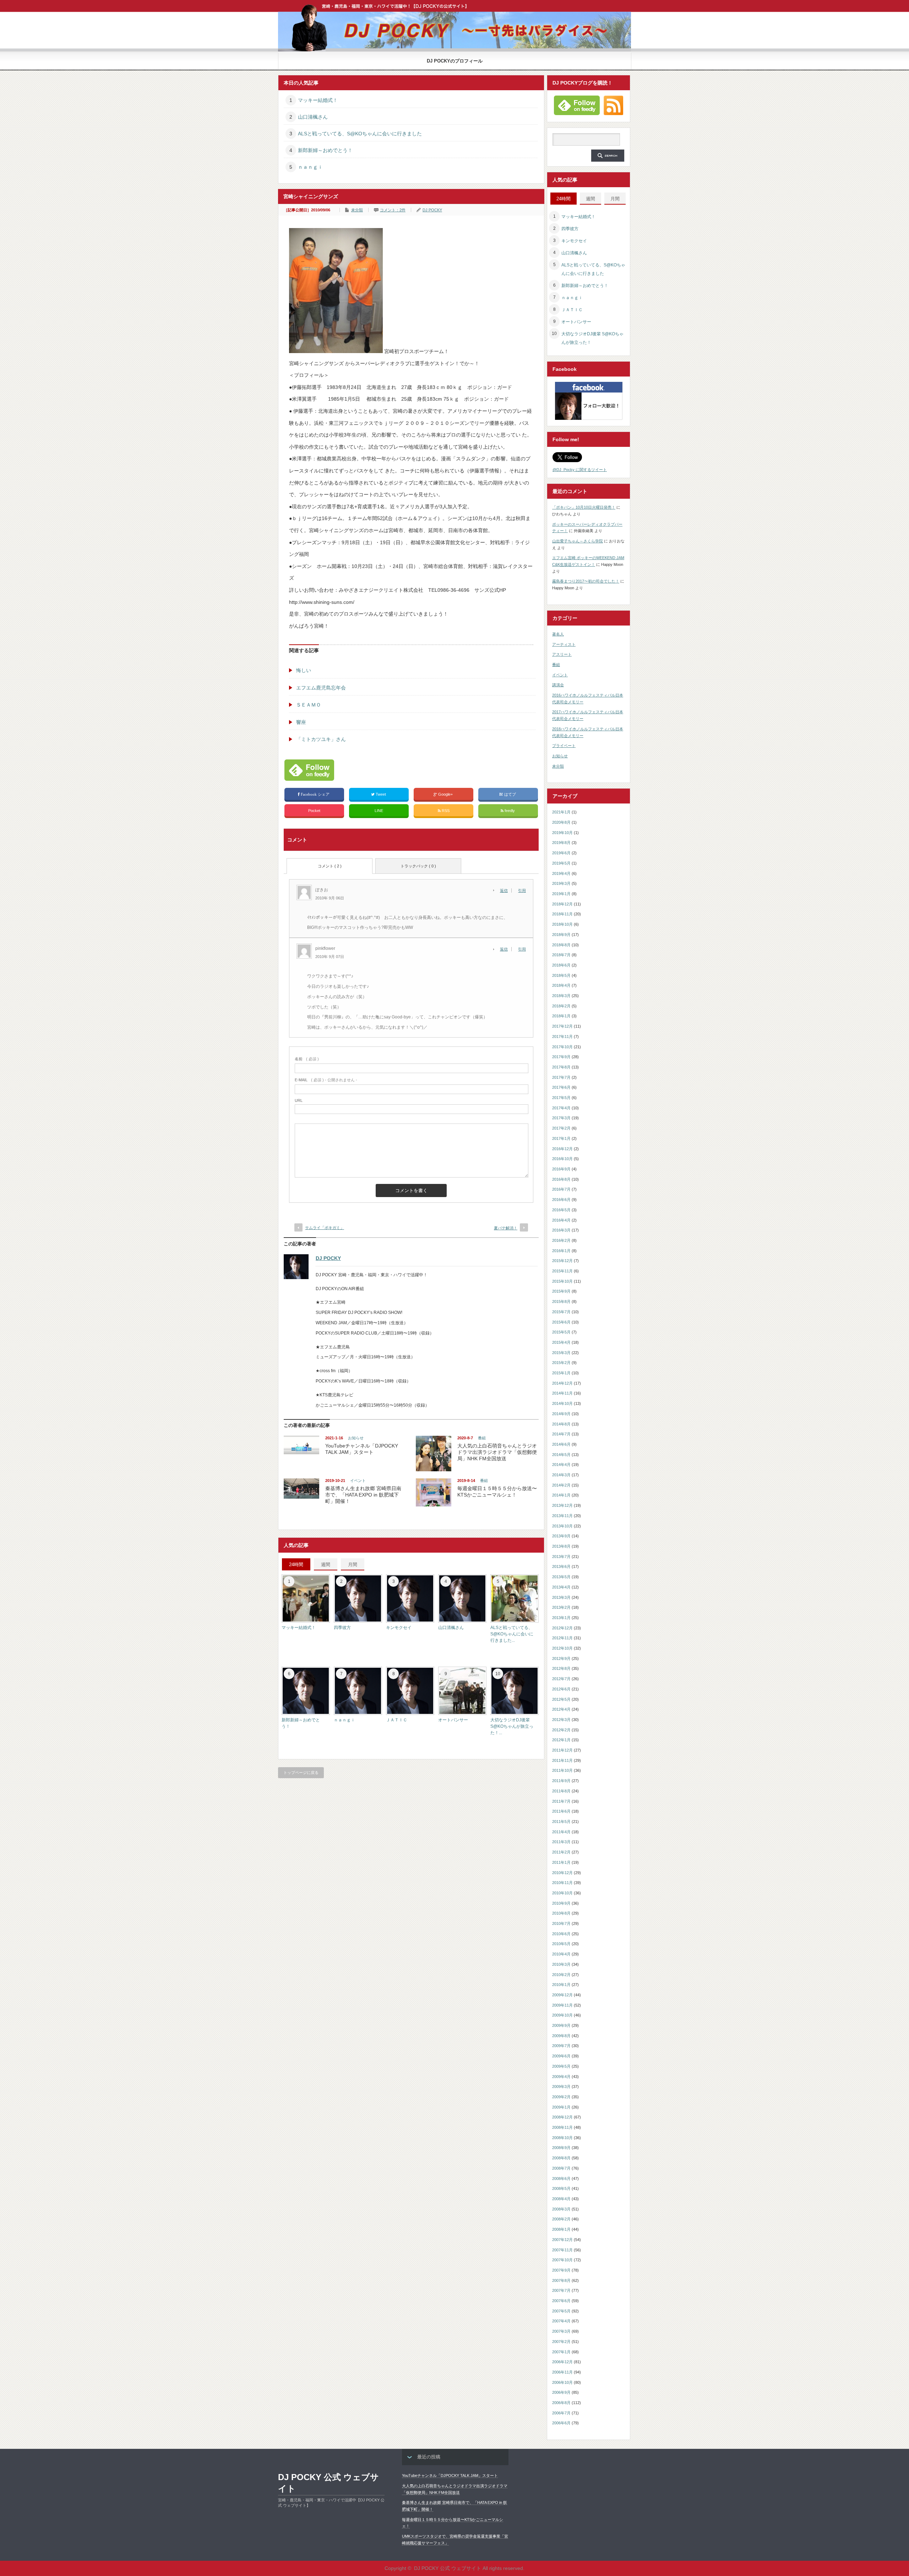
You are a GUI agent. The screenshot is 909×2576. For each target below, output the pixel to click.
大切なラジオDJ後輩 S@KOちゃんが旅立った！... (512, 1726)
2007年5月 (561, 2311)
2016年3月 (561, 1230)
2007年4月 (561, 2321)
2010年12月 (562, 1873)
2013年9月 (561, 1536)
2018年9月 (561, 935)
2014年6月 (561, 1444)
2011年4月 (561, 1832)
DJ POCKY (432, 210)
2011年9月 (561, 1781)
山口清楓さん (313, 117)
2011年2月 (561, 1852)
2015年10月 (562, 1281)
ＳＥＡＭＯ (309, 705)
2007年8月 (561, 2280)
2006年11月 (562, 2372)
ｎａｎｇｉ (310, 167)
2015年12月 (562, 1261)
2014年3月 (561, 1475)
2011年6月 (561, 1811)
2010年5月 (561, 1944)
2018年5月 (561, 975)
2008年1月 (561, 2229)
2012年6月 (561, 1689)
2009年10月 (562, 2015)
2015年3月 (561, 1353)
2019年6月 (561, 853)
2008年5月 (561, 2188)
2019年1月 (561, 894)
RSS (445, 811)
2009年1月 (561, 2107)
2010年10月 (562, 1893)
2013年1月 (561, 1618)
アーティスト (564, 644)
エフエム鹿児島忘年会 (321, 688)
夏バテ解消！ (506, 1228)
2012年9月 (561, 1658)
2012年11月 (562, 1638)
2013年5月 (561, 1577)
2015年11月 (562, 1271)
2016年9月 (561, 1169)
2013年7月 (561, 1557)
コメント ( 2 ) (330, 866)
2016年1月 (561, 1251)
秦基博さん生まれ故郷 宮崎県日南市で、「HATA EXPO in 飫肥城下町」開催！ (363, 1495)
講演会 (558, 685)
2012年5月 (561, 1699)
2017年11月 (562, 1037)
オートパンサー (453, 1720)
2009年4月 (561, 2077)
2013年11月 (562, 1516)
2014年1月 (561, 1495)
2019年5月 (561, 863)
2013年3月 (561, 1597)
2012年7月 (561, 1679)
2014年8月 (561, 1424)
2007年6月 (561, 2301)
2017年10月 (562, 1047)
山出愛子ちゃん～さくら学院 (578, 541)
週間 (326, 1565)
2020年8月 (561, 822)
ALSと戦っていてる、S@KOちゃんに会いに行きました (360, 134)
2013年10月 (562, 1526)
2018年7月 (561, 955)
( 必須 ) (307, 1059)
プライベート (564, 746)
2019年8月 (561, 843)
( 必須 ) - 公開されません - (326, 1080)
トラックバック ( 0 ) (418, 866)
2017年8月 (561, 1067)
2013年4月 (561, 1587)
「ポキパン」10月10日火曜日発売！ (584, 507)
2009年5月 (561, 2066)
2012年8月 (561, 1668)
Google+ (445, 794)
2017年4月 (561, 1108)
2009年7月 (561, 2046)
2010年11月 (562, 1883)
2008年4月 (561, 2199)
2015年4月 (561, 1342)
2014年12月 (562, 1383)
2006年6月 (561, 2423)
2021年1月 (561, 812)
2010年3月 (561, 1964)
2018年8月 (561, 945)
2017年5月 (561, 1098)
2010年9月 (561, 1903)
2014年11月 (562, 1393)
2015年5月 (561, 1332)
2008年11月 (562, 2127)
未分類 (357, 210)
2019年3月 (561, 883)
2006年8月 (561, 2403)
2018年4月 (561, 985)
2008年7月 (561, 2168)
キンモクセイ (399, 1628)
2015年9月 (561, 1291)
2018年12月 (562, 904)
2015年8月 (561, 1301)
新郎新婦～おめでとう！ (325, 150)
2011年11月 (562, 1760)
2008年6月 (561, 2179)
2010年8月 (561, 1913)
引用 (522, 891)
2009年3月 (561, 2087)
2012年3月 (561, 1720)
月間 (353, 1565)
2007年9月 (561, 2270)
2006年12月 (562, 2362)
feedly (510, 811)
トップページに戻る (301, 1773)
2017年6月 (561, 1087)
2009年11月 (562, 2005)
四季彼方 (342, 1628)
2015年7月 (561, 1312)
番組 (482, 1438)
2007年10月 (562, 2260)
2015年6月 (561, 1322)
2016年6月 (561, 1200)
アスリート (562, 654)
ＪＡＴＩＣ (397, 1720)
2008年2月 (561, 2219)
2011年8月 (561, 1791)
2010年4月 (561, 1954)
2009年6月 (561, 2056)
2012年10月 (562, 1648)
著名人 (558, 634)
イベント (358, 1481)
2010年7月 (561, 1923)
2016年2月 (561, 1240)
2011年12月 (562, 1750)
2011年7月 (561, 1801)
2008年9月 (561, 2148)
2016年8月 (561, 1179)
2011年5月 (561, 1822)
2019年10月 (562, 833)
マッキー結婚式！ (318, 100)
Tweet (381, 794)
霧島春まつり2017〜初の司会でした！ (586, 581)
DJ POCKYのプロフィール (455, 61)
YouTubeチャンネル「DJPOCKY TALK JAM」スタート (450, 2475)
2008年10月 (562, 2138)
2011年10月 (562, 1770)
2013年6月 (561, 1566)
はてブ (510, 794)
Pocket (314, 811)
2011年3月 (561, 1842)
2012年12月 (562, 1628)
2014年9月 (561, 1414)
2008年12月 (562, 2117)
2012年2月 (561, 1730)
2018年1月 (561, 1016)
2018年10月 (562, 924)
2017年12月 (562, 1026)
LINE (379, 811)
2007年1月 (561, 2352)
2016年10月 (562, 1159)
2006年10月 (562, 2382)
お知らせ (356, 1438)
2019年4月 (561, 873)
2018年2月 (561, 1006)
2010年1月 (561, 1985)
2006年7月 (561, 2413)
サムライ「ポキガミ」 (325, 1228)
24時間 (296, 1565)
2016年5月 (561, 1210)
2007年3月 (561, 2331)
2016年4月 (561, 1220)
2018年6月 (561, 965)
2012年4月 (561, 1709)
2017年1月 (561, 1138)
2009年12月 (562, 1995)
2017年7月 (561, 1077)
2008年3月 (561, 2209)
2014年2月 (561, 1485)
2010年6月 (561, 1934)
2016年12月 (562, 1149)
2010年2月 (561, 1975)
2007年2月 (561, 2342)
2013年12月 (562, 1505)
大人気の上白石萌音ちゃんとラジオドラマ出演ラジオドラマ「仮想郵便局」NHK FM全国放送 (497, 1452)
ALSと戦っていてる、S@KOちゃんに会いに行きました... (512, 1634)
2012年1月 (561, 1740)
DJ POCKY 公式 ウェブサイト (328, 2483)
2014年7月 (561, 1434)
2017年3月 (561, 1118)
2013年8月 (561, 1546)
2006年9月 (561, 2392)
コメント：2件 (393, 210)
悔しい (304, 670)
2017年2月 (561, 1128)
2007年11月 (562, 2250)
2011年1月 (561, 1862)
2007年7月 (561, 2290)
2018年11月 (562, 914)
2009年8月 (561, 2036)
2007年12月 (562, 2240)
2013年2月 (561, 1607)
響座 (301, 722)
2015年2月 (561, 1363)
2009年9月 (561, 2025)
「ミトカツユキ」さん (321, 739)
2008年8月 (561, 2158)
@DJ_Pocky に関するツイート (580, 470)
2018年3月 (561, 996)
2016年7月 (561, 1189)
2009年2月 (561, 2097)
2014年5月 (561, 1455)
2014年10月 (562, 1403)
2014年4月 (561, 1465)
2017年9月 (561, 1057)
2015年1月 (561, 1373)
